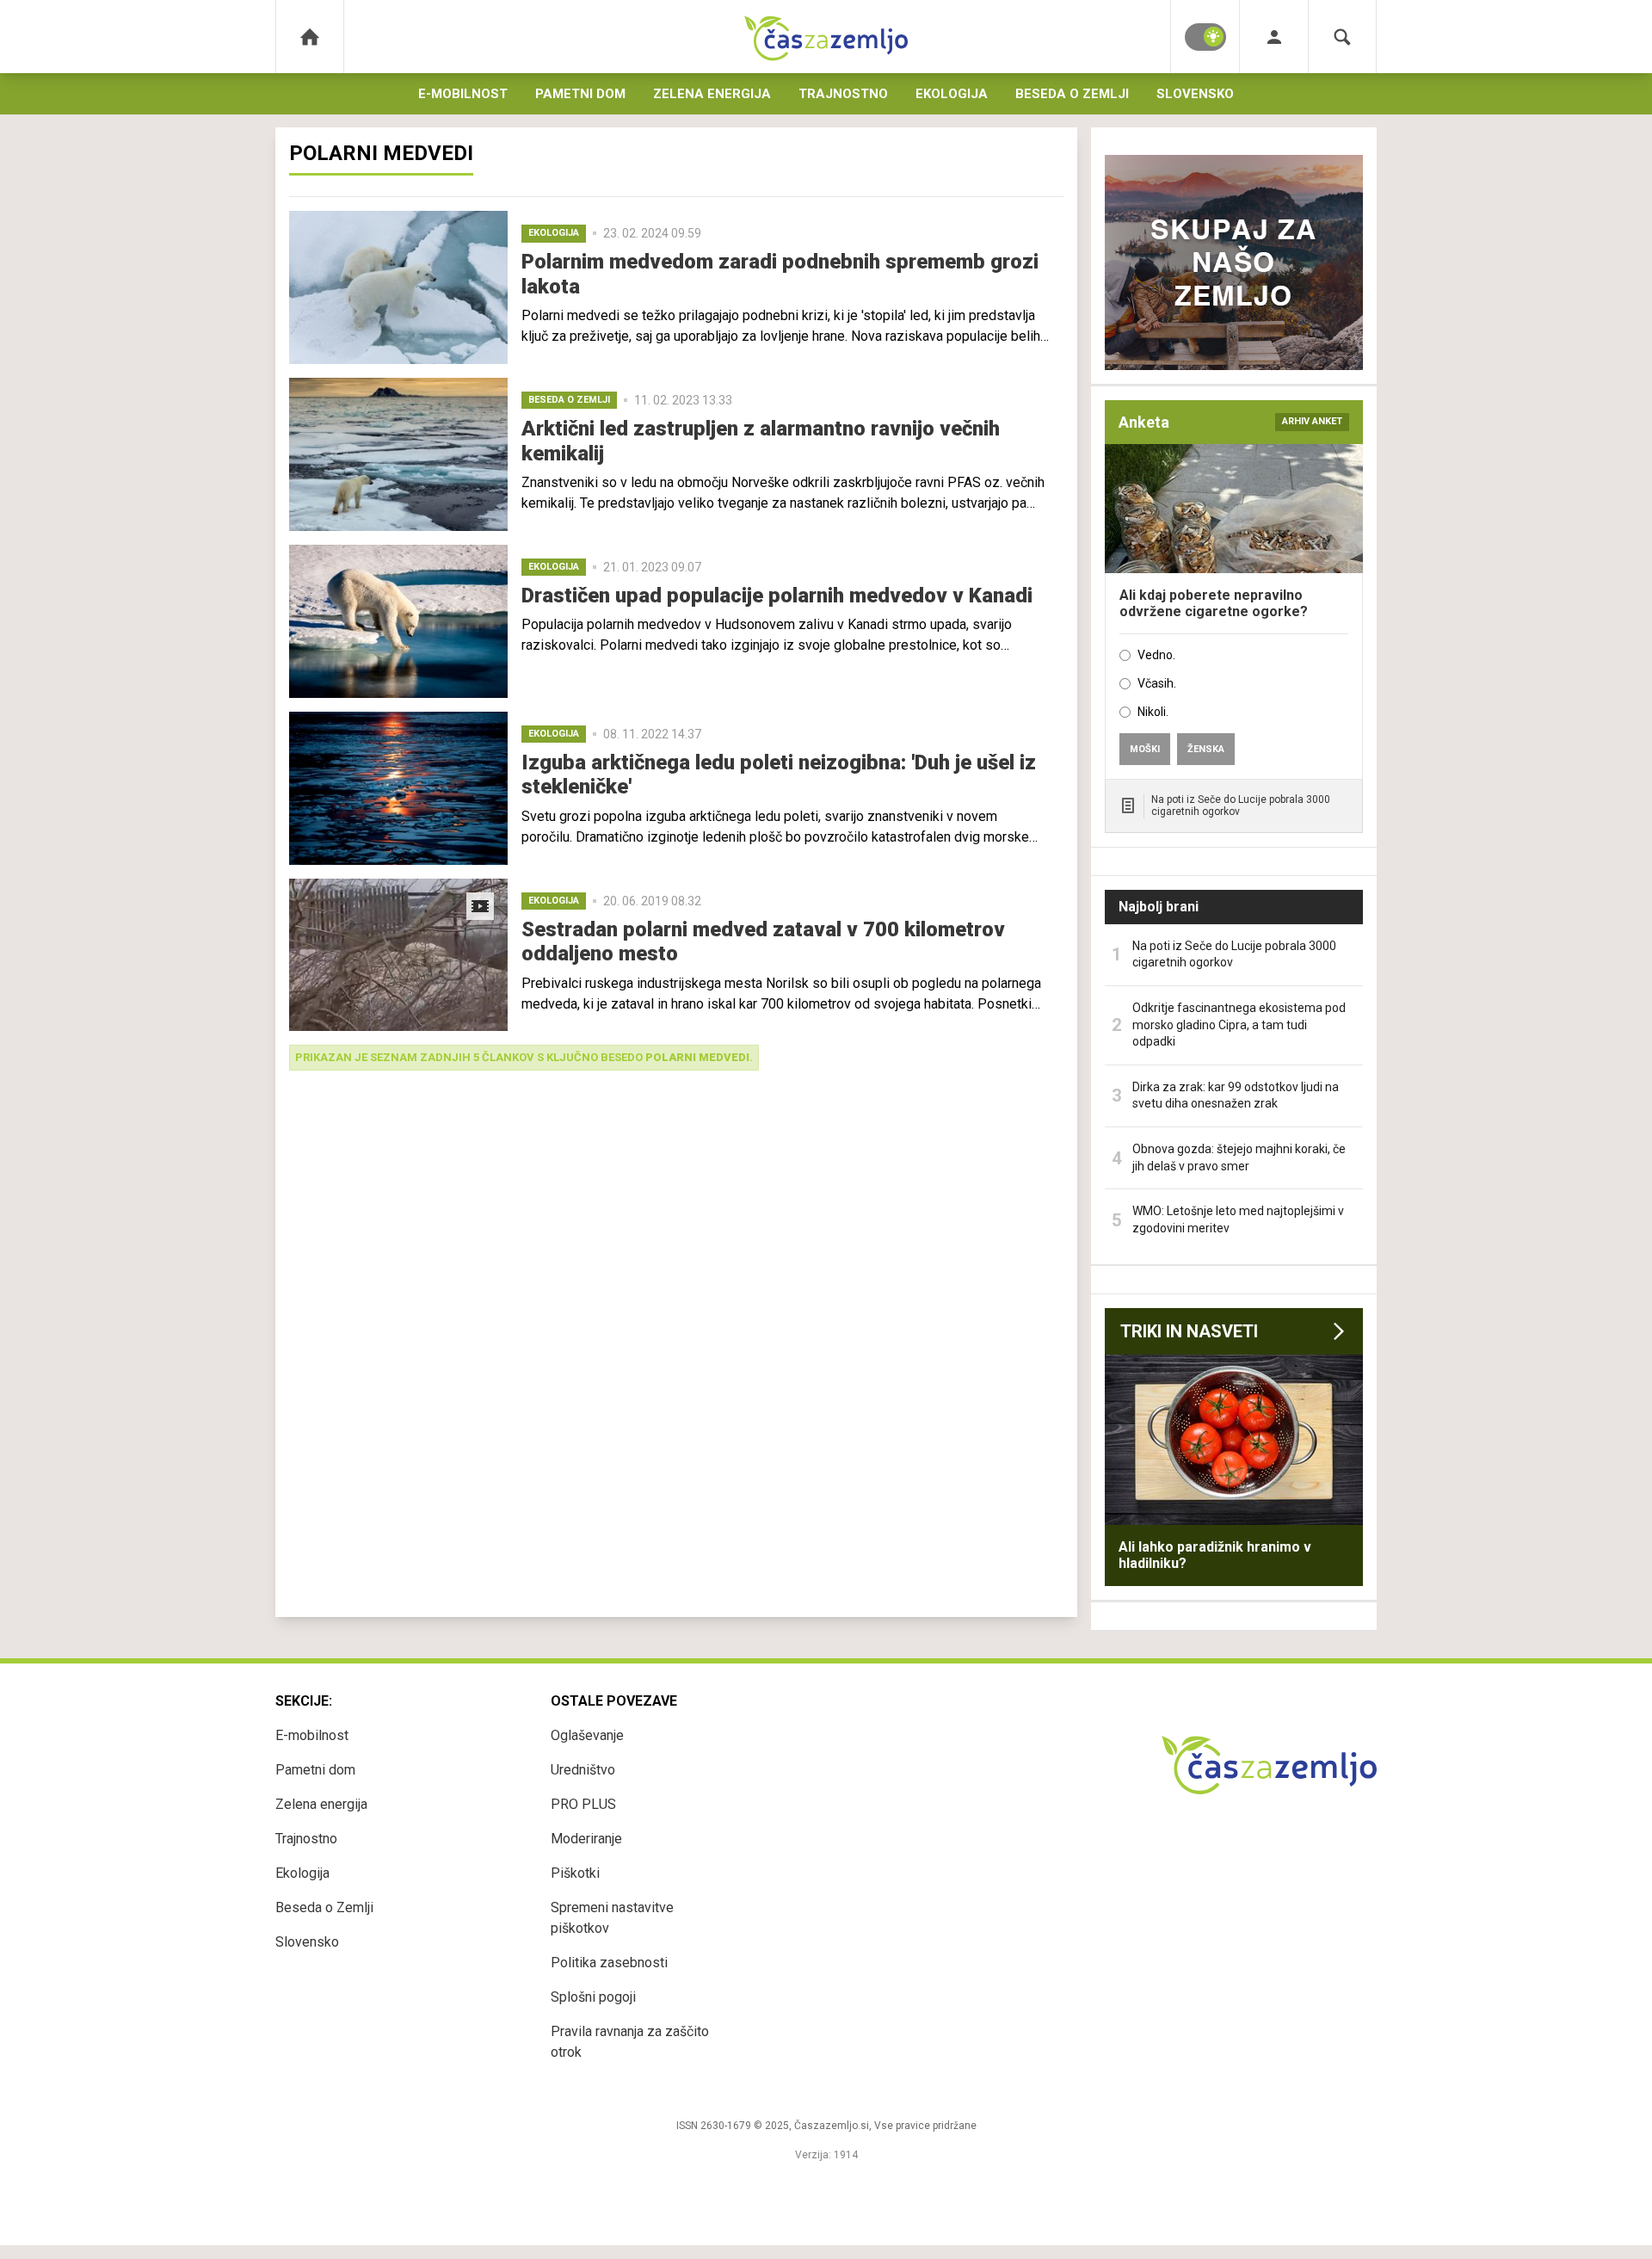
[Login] (1274, 37)
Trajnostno (843, 94)
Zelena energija (712, 94)
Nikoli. (1153, 712)
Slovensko (1195, 94)
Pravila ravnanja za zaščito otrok (630, 2042)
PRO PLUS (583, 1804)
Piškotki (575, 1873)
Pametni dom (580, 94)
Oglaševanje (587, 1735)
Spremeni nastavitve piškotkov (612, 1918)
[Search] (1342, 37)
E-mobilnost (463, 94)
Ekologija (952, 94)
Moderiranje (586, 1839)
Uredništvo (583, 1770)
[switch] (1205, 37)
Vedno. (1156, 655)
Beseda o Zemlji (1072, 94)
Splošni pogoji (593, 1997)
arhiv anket (1312, 421)
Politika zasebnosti (609, 1963)
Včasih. (1157, 683)
